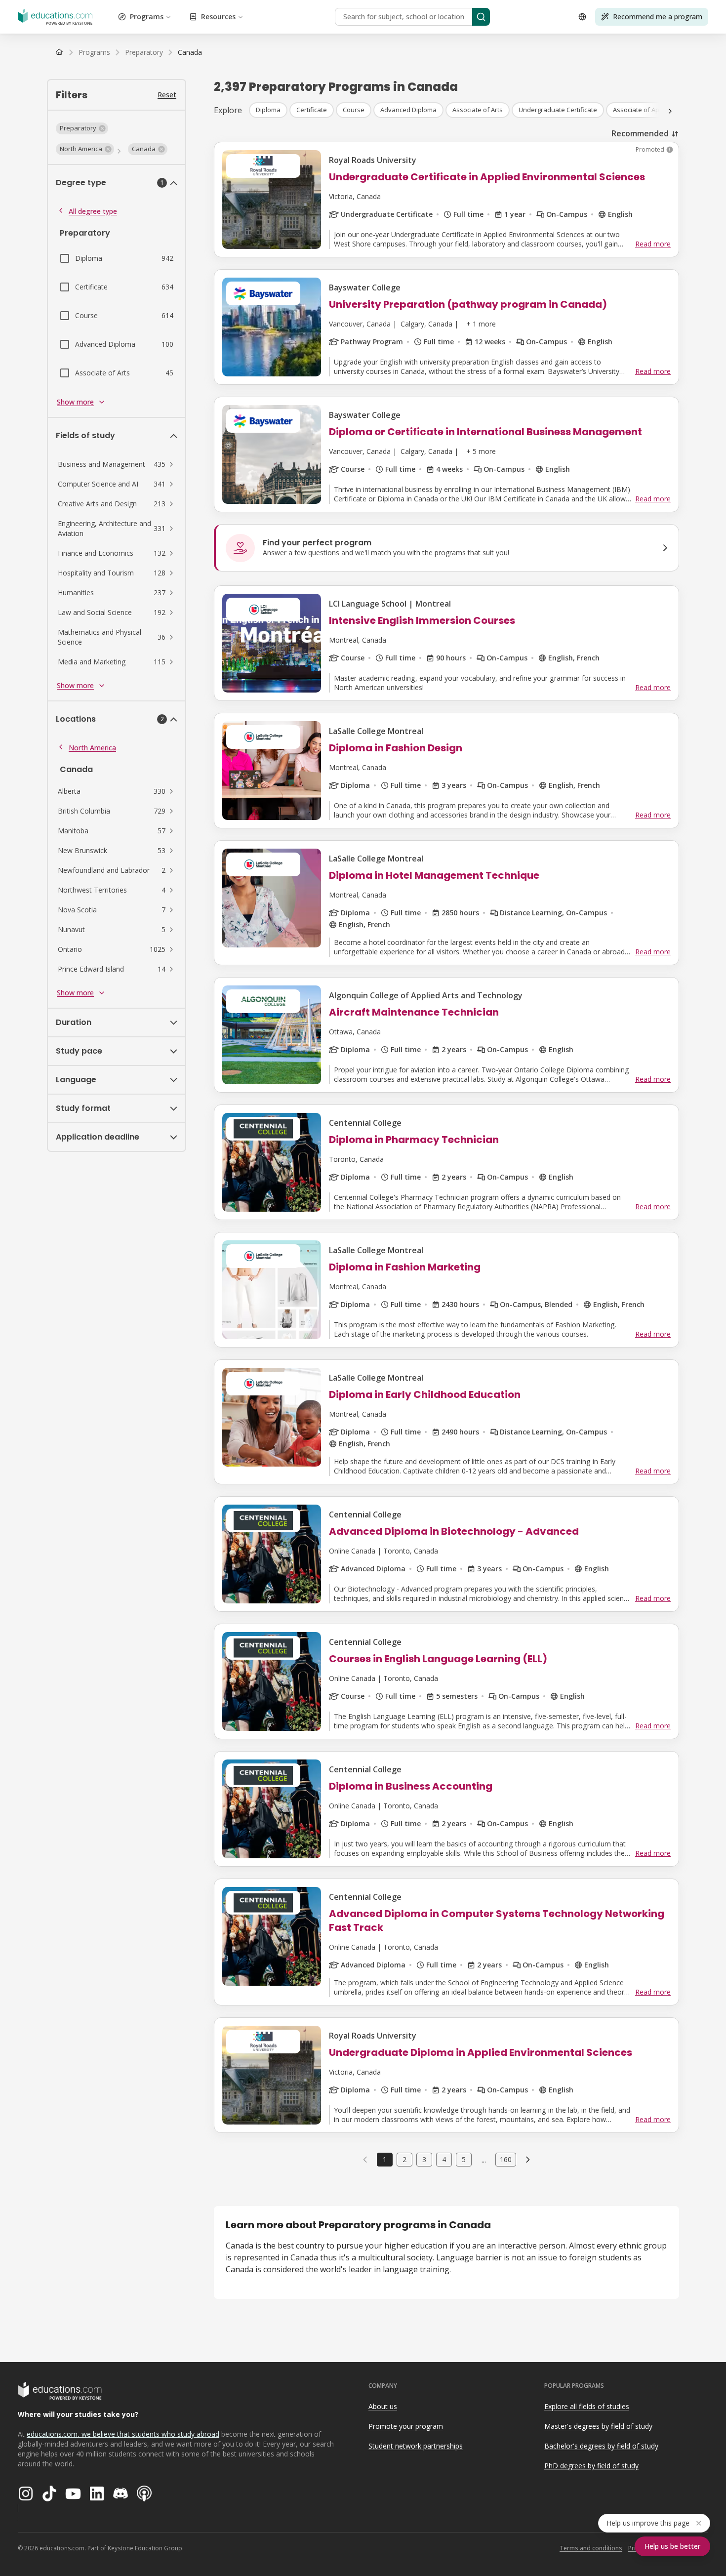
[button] (82, 128)
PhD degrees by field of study (591, 2466)
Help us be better (672, 2546)
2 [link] (404, 2159)
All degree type (93, 211)
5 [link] (464, 2159)
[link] (190, 52)
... (484, 2160)
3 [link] (424, 2159)
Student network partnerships (416, 2446)
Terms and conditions (591, 2548)
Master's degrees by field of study (598, 2426)
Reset (167, 95)
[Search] (481, 17)
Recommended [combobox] (640, 133)
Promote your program (406, 2426)
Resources (218, 17)
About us (383, 2406)
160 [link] (506, 2159)
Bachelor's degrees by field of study (601, 2446)
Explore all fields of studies (587, 2406)
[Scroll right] (670, 111)
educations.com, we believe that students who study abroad (123, 2434)
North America (92, 748)
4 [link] (444, 2159)
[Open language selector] (582, 17)
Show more (75, 402)
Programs (147, 17)
